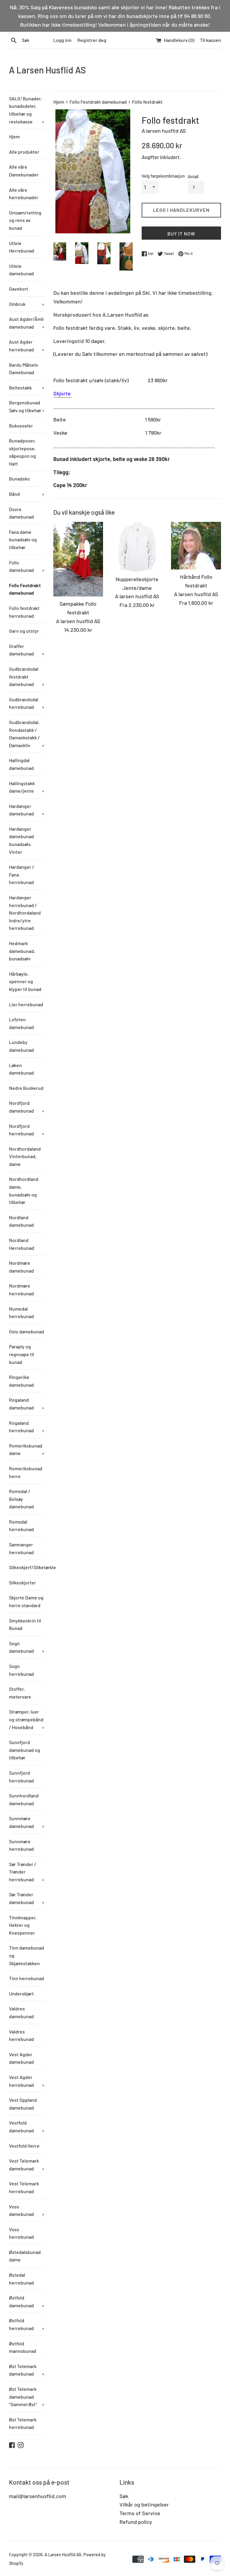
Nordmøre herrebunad (21, 1289)
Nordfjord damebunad (27, 1107)
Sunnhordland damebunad (24, 1799)
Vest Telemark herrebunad (24, 2187)
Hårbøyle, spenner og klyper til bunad (25, 981)
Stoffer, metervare (20, 1693)
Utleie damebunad (21, 270)
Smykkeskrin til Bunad (25, 1624)
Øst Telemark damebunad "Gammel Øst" (27, 2397)
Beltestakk (27, 387)
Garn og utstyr (24, 631)
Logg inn (62, 40)
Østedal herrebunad (21, 2279)
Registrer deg (92, 40)
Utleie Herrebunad (22, 247)
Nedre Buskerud (26, 1088)
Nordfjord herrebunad (27, 1130)
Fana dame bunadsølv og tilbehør (23, 540)
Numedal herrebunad (21, 1313)
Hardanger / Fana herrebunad (22, 874)
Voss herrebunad (21, 2233)
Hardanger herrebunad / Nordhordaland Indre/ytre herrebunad (25, 913)
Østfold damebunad (27, 2301)
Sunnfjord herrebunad (21, 1777)
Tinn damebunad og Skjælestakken (27, 1955)
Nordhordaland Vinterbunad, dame (25, 1156)
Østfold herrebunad (27, 2324)
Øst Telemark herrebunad (23, 2423)
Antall (193, 177)
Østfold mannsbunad (23, 2347)
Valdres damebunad (21, 2012)
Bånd (27, 494)
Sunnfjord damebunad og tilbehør (25, 1750)
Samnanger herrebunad (21, 1548)
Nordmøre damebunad (21, 1267)
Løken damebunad (21, 1069)
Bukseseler (21, 426)
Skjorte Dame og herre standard (26, 1601)
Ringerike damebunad (21, 1381)
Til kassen (211, 40)
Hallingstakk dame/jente (27, 787)
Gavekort (19, 289)
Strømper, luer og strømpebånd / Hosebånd (27, 1719)
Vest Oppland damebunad (23, 2104)
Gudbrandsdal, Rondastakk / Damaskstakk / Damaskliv (27, 734)
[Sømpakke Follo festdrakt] (78, 559)
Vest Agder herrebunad (27, 2081)
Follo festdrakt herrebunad (24, 612)
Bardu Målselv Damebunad (24, 369)
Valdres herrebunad (21, 2035)
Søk (124, 2496)
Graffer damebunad (27, 650)
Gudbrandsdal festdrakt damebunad (27, 676)
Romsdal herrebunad (21, 1526)
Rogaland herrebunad (27, 1427)
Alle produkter (24, 152)
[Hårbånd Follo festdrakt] (196, 546)
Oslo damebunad (27, 1331)
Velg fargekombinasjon (163, 176)
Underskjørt (21, 1993)
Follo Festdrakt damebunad (25, 589)
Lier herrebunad (26, 1004)
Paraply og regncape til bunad (22, 1354)
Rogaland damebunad (27, 1404)
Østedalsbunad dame (25, 2256)
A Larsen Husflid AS (47, 70)
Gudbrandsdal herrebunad (27, 703)
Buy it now (181, 234)
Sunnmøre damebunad (27, 1822)
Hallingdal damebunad (21, 764)
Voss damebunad (27, 2210)
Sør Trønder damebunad (27, 1898)
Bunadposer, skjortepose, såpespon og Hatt (22, 452)
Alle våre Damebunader (24, 171)
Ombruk (27, 304)
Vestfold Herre (24, 2146)
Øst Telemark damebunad (27, 2370)
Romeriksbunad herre (26, 1472)
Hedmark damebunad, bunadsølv (22, 951)
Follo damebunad (27, 566)
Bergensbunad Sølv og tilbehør (27, 406)
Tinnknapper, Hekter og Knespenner (23, 1925)
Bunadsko (19, 479)
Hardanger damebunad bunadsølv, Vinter (21, 840)
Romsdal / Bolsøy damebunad (21, 1499)
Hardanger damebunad (27, 810)
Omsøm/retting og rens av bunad (25, 220)
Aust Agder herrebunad (27, 346)
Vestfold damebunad (27, 2126)
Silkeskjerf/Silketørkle (27, 1567)
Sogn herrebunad (21, 1670)
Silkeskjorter (22, 1582)
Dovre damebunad (21, 513)
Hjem (14, 136)
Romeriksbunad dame (27, 1449)
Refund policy (136, 2522)
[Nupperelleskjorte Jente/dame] (137, 547)
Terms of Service (140, 2513)
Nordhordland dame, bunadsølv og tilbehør (24, 1190)
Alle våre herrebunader (24, 194)
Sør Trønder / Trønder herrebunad (27, 1872)
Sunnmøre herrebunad (21, 1845)
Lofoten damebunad (21, 1023)
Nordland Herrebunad (22, 1244)
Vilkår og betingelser (144, 2504)
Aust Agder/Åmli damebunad (27, 323)
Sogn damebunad (27, 1647)
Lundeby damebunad (21, 1046)
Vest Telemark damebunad (27, 2165)
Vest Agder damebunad (21, 2058)
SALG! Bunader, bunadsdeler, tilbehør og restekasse (27, 110)
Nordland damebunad (21, 1221)
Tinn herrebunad (27, 1978)
